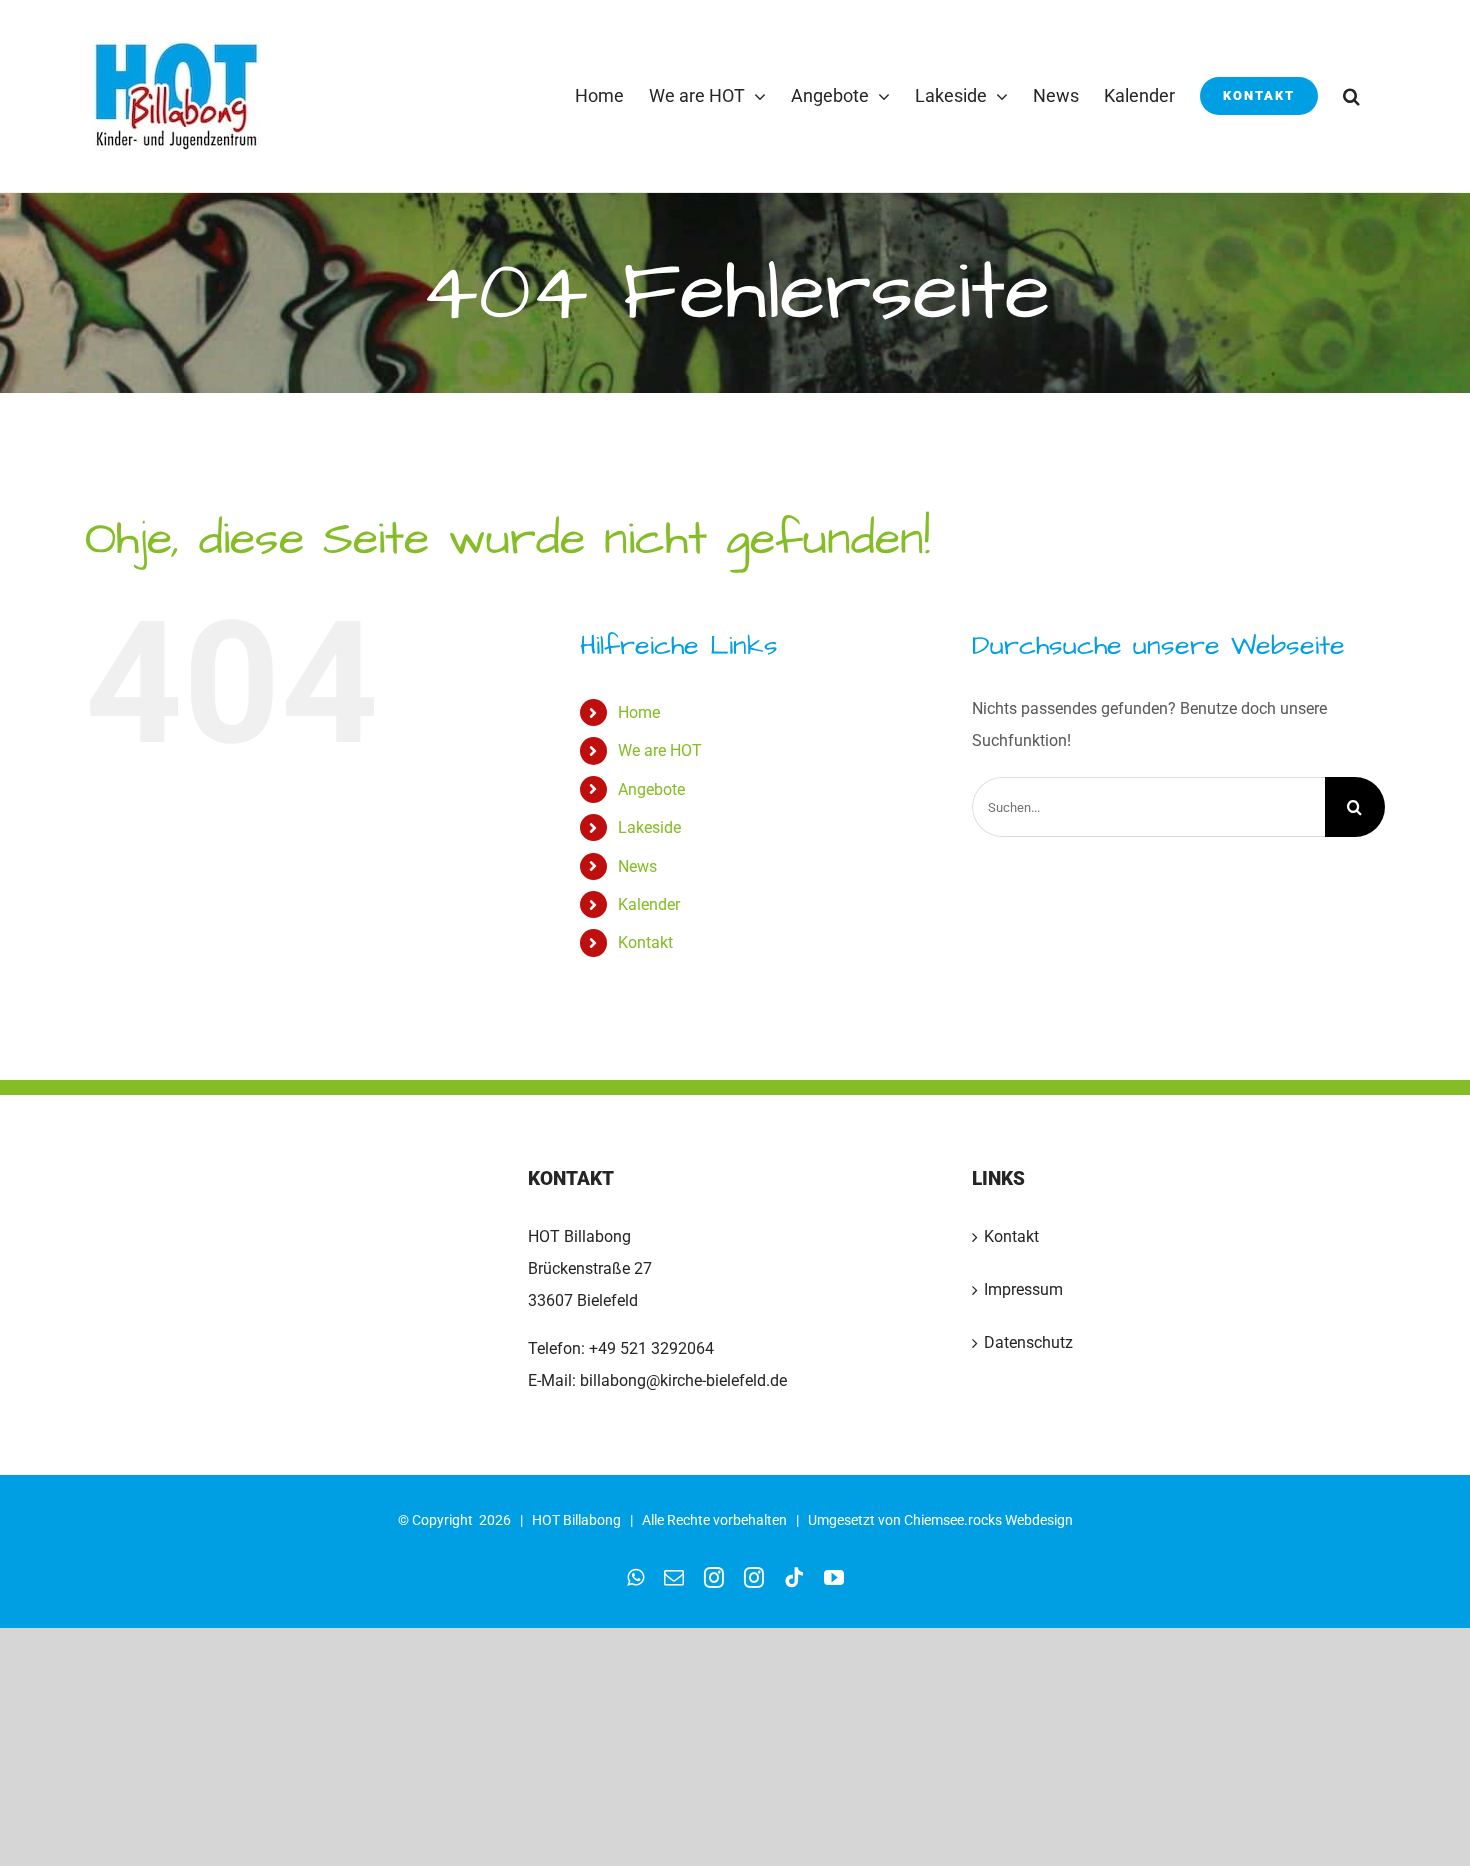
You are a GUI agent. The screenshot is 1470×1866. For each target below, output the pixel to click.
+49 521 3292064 (651, 1348)
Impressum (1023, 1289)
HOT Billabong (576, 1520)
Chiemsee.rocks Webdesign (988, 1520)
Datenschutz (1028, 1342)
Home (639, 712)
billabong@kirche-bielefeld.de (681, 1380)
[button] (1351, 96)
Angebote (651, 789)
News (637, 866)
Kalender (649, 904)
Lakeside (649, 827)
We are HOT (660, 750)
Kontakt (645, 942)
